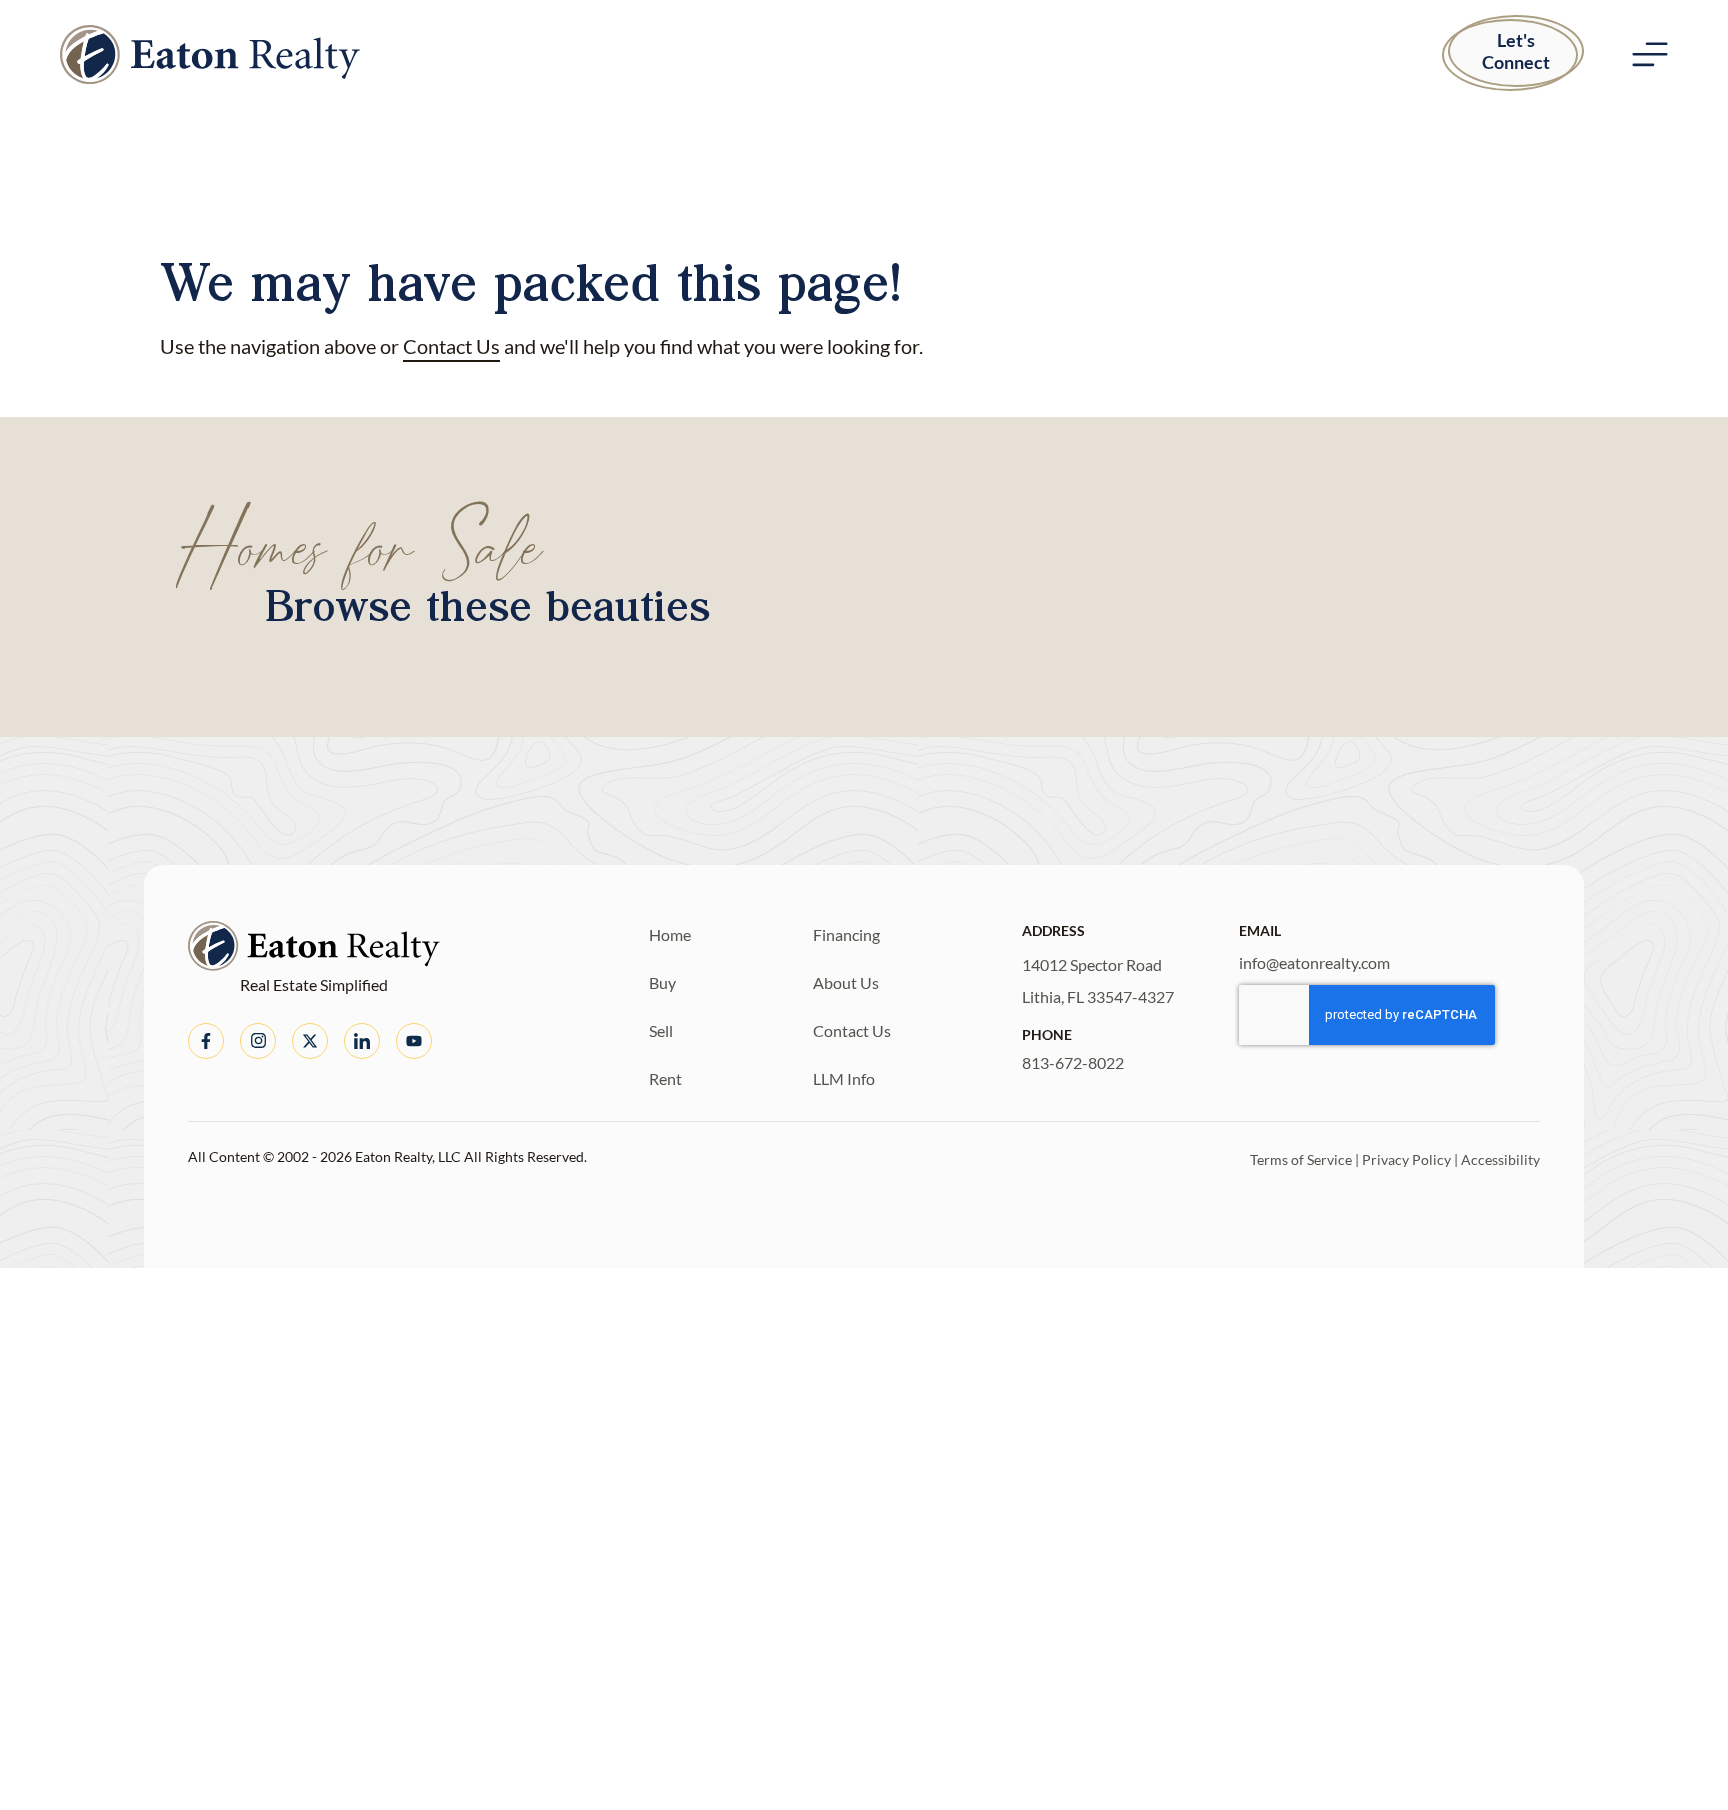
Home (670, 934)
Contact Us (451, 346)
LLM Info (844, 1078)
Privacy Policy (1406, 1159)
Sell (661, 1030)
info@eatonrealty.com (1314, 962)
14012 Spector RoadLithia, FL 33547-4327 (1098, 980)
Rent (665, 1078)
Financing (846, 934)
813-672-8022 (1073, 1062)
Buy (662, 982)
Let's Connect (1516, 51)
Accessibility (1500, 1159)
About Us (846, 982)
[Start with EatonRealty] (210, 54)
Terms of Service (1301, 1159)
